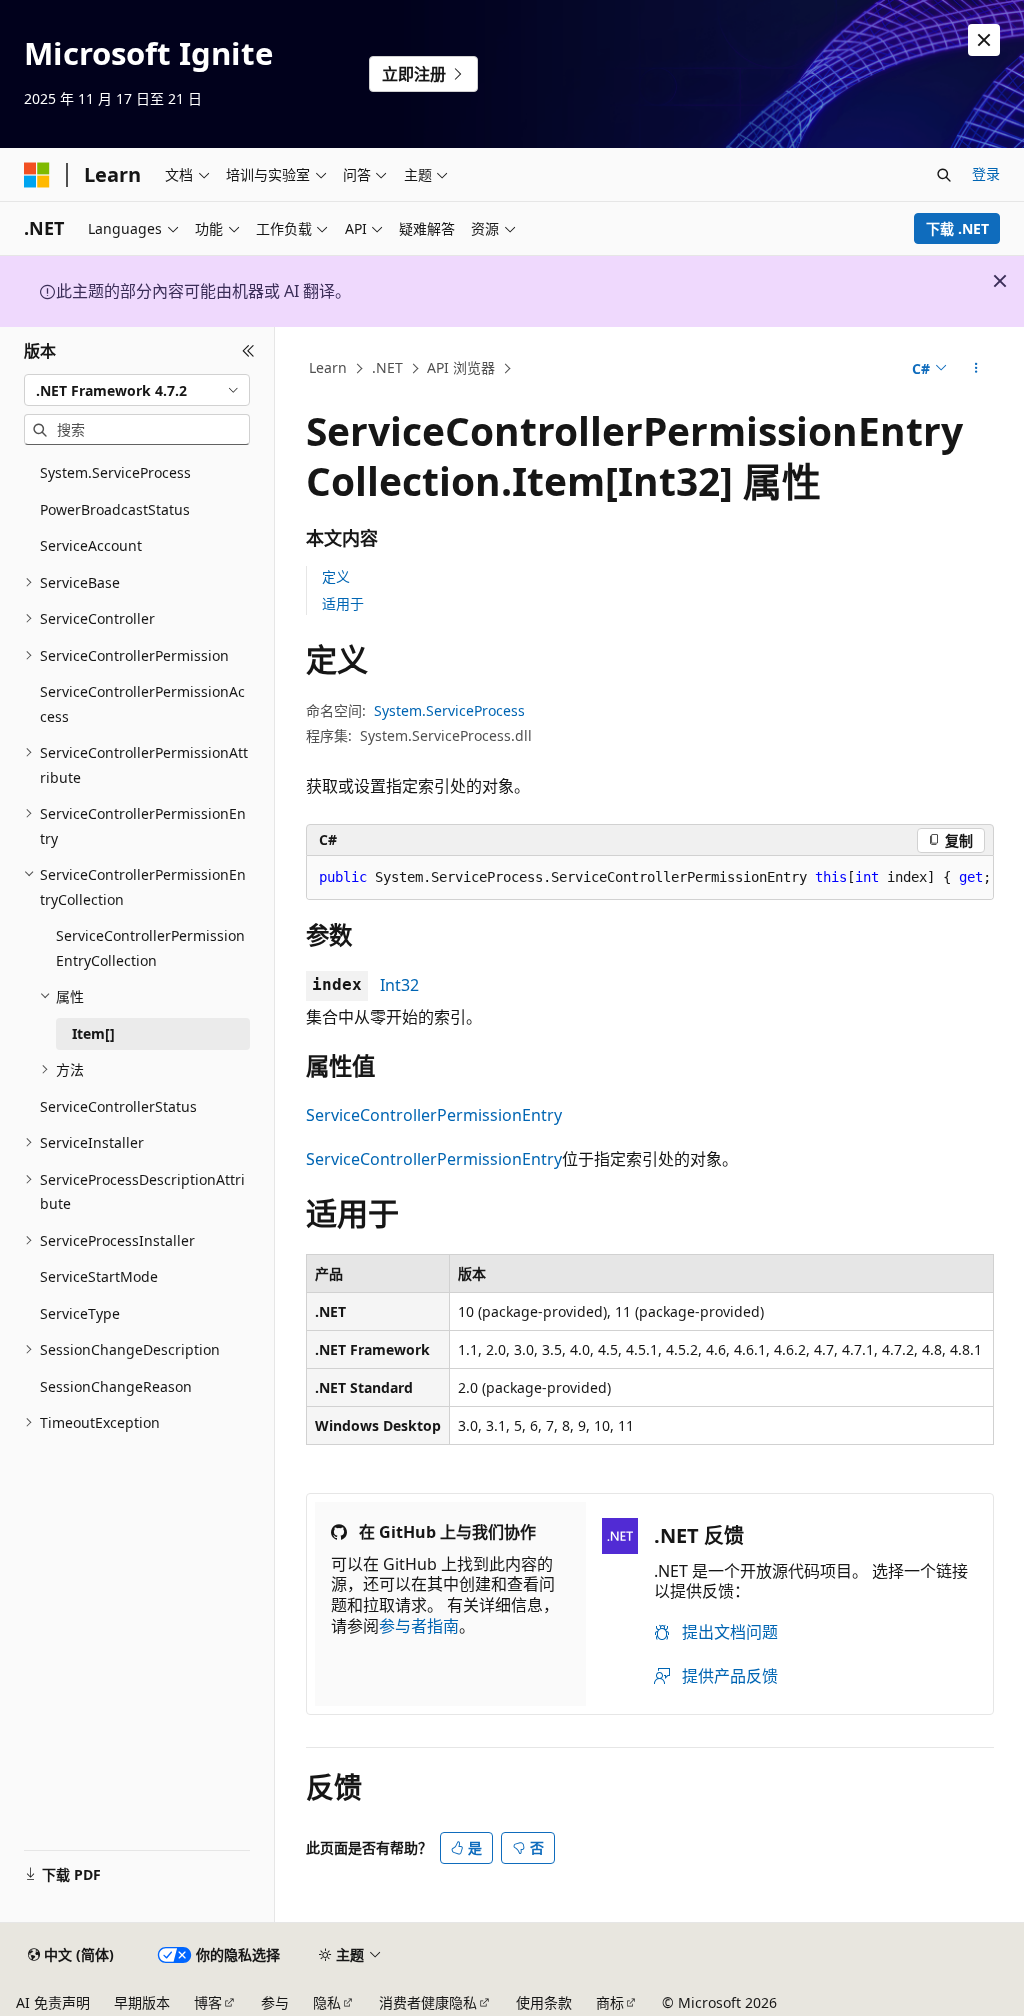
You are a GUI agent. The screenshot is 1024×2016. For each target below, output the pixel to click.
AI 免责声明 (53, 2002)
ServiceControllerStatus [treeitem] (118, 1106)
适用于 (343, 603)
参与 (275, 2002)
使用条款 (544, 2002)
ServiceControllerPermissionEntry (434, 1115)
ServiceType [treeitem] (80, 1313)
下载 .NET (957, 228)
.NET (387, 367)
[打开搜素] (944, 175)
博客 (208, 2002)
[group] (650, 878)
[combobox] (137, 390)
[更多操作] (975, 369)
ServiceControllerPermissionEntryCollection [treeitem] (150, 948)
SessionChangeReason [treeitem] (116, 1386)
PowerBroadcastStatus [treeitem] (115, 509)
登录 (986, 173)
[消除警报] (984, 40)
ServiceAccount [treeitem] (91, 545)
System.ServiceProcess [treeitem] (115, 472)
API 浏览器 (461, 367)
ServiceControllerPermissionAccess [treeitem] (142, 704)
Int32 (399, 985)
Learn (328, 367)
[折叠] (248, 351)
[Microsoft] (37, 175)
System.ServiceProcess (449, 710)
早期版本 (142, 2002)
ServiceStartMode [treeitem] (99, 1276)
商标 (610, 2002)
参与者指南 (419, 1626)
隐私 (327, 2002)
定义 (336, 576)
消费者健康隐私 (428, 2002)
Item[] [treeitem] (93, 1033)
